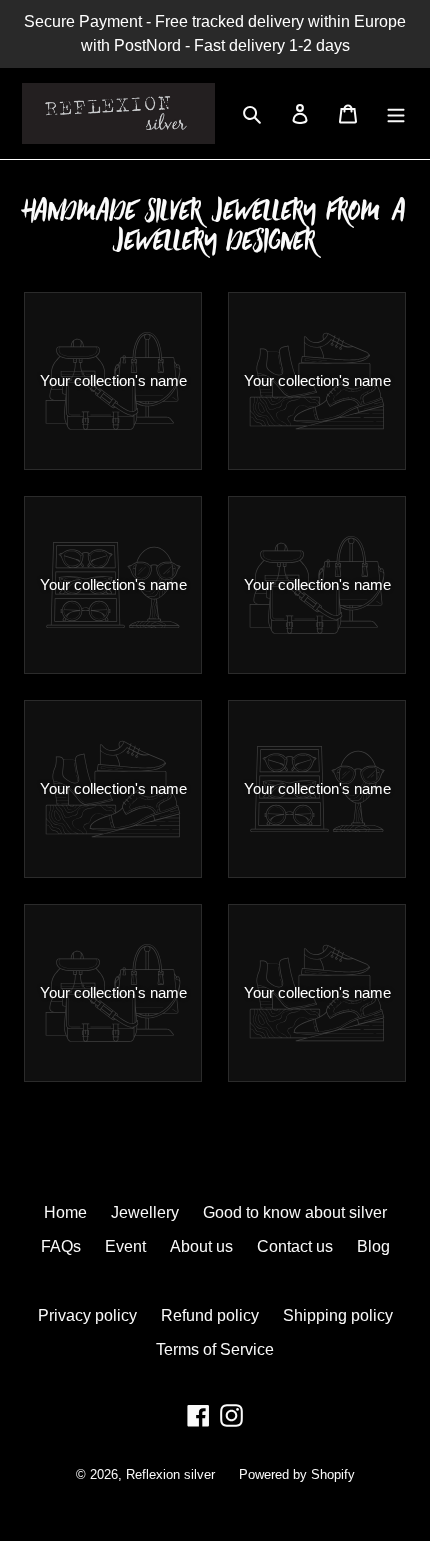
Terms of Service (215, 1349)
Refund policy (210, 1315)
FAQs (61, 1246)
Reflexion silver (170, 1474)
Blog (373, 1246)
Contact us (295, 1246)
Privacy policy (87, 1315)
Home (65, 1212)
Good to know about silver (295, 1212)
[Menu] (396, 114)
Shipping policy (338, 1315)
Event (125, 1246)
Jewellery (145, 1212)
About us (201, 1246)
